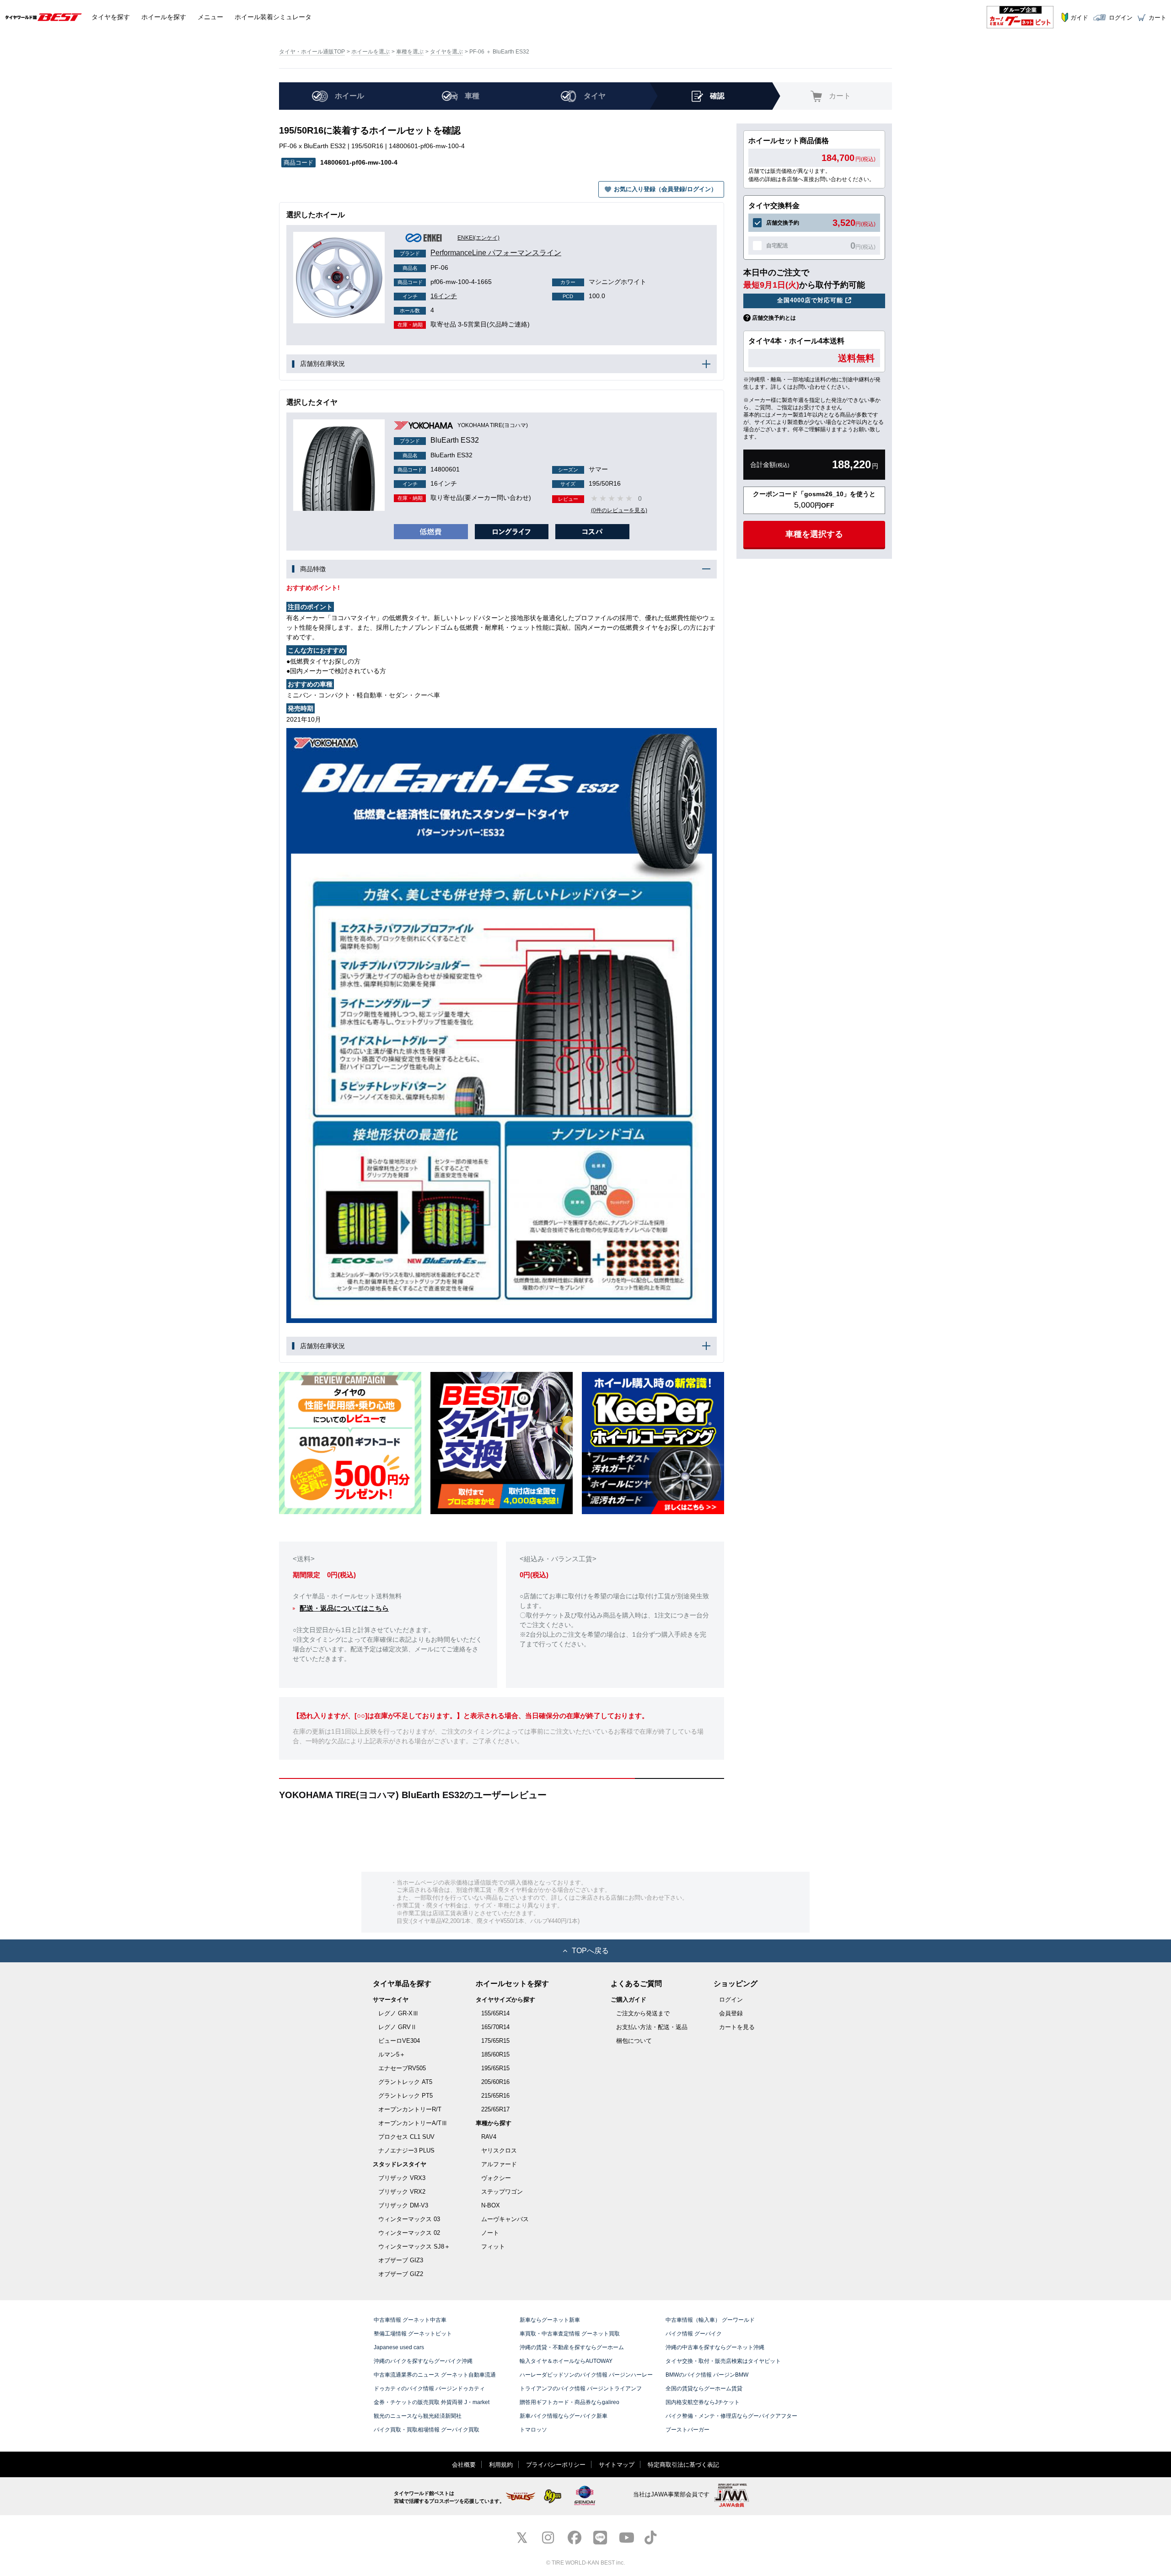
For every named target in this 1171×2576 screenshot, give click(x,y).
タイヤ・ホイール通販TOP (312, 52)
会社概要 (464, 2465)
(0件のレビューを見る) (619, 510)
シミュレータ (273, 17)
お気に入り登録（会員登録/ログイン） (665, 189)
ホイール (164, 17)
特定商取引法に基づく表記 (683, 2465)
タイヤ (111, 17)
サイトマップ (617, 2465)
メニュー (210, 17)
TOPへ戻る (590, 1951)
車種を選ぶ (410, 52)
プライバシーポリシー (556, 2465)
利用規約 (501, 2465)
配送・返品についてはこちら (344, 1608)
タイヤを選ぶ (446, 52)
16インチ (430, 296)
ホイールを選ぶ (371, 52)
